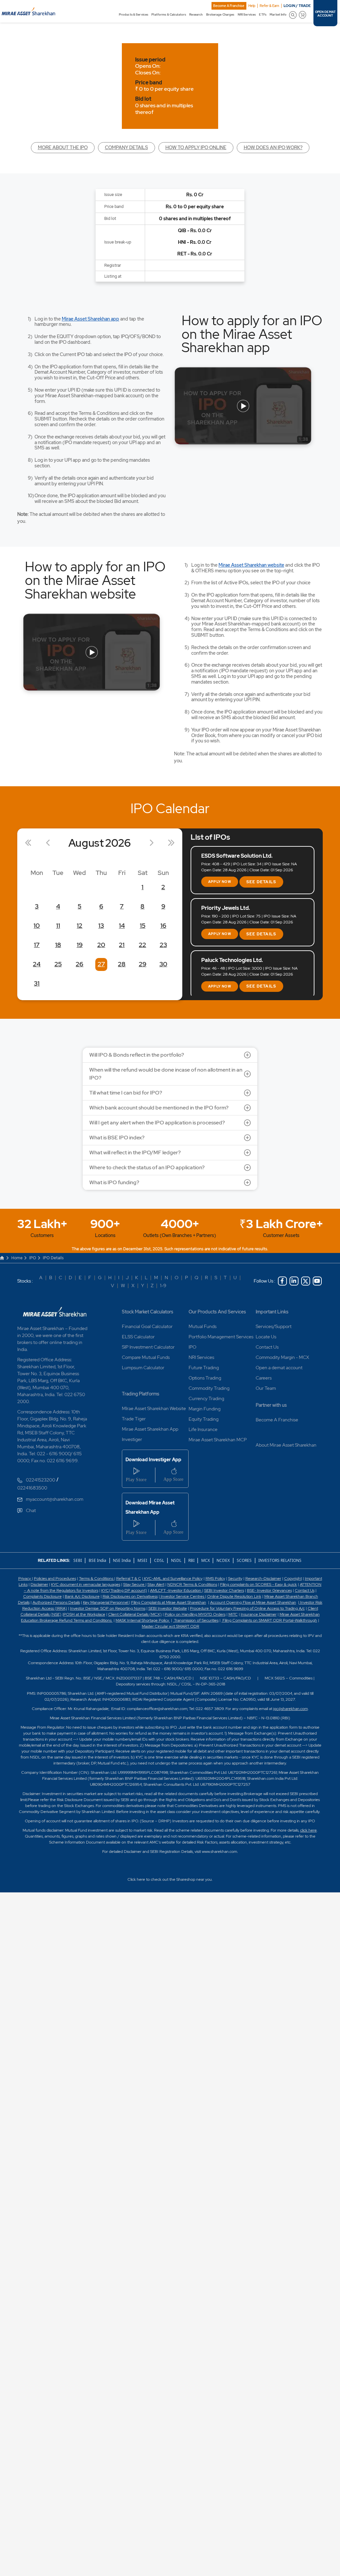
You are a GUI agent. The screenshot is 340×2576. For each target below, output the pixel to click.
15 (143, 926)
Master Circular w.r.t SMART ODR (170, 1626)
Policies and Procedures (55, 1578)
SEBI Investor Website (168, 1608)
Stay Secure (134, 1584)
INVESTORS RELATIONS (279, 1560)
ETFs (262, 15)
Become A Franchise (229, 6)
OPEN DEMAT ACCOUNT (325, 14)
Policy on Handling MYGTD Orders (195, 1614)
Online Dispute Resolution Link (234, 1596)
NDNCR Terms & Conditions (192, 1584)
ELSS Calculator (138, 1337)
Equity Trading (204, 1419)
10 (37, 926)
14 (122, 926)
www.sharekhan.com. (220, 1852)
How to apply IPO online (196, 147)
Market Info (278, 15)
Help (252, 6)
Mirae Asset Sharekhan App (150, 1429)
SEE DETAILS (261, 882)
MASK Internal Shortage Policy (143, 1620)
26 (80, 964)
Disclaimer (39, 1584)
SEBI (78, 1560)
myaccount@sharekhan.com (55, 1499)
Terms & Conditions (97, 1578)
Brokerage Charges (220, 15)
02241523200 (41, 1480)
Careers (264, 1378)
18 (58, 945)
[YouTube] (317, 1281)
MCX (206, 1560)
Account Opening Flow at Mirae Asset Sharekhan (253, 1602)
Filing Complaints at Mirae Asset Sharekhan (169, 1602)
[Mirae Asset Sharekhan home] (28, 11)
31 (37, 983)
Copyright (293, 1578)
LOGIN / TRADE (297, 6)
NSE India (122, 1560)
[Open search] (293, 15)
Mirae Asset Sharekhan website (251, 565)
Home (17, 1258)
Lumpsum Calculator (143, 1368)
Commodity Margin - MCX (282, 1357)
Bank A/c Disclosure (82, 1596)
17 (37, 945)
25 (58, 964)
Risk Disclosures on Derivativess (130, 1596)
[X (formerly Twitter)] (306, 1281)
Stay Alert (156, 1584)
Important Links (272, 1312)
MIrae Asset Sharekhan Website (154, 1408)
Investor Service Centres (182, 1596)
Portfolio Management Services (221, 1337)
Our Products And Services (217, 1312)
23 (163, 945)
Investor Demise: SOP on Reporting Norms (108, 1608)
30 (163, 964)
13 (101, 926)
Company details (127, 147)
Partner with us (271, 1405)
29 (143, 964)
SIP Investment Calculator (148, 1347)
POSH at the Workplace (84, 1614)
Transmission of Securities (196, 1620)
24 (37, 964)
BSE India (97, 1560)
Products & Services (133, 15)
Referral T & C (129, 1578)
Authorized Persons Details (56, 1602)
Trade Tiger (134, 1419)
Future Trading (204, 1368)
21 (122, 945)
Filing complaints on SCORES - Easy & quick (258, 1584)
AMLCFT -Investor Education (176, 1590)
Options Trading (205, 1378)
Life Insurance (203, 1429)
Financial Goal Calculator (147, 1326)
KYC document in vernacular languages (86, 1584)
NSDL (176, 1560)
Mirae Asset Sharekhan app (90, 319)
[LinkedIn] (294, 1281)
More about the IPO (63, 147)
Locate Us (266, 1337)
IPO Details (53, 1258)
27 (101, 964)
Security (235, 1578)
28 (122, 964)
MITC (233, 1614)
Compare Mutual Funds (146, 1357)
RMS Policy (215, 1578)
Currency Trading (206, 1398)
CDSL (159, 1560)
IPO (33, 1258)
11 (58, 926)
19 (80, 945)
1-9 (163, 1286)
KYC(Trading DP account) (124, 1590)
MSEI (142, 1560)
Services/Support (274, 1326)
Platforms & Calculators (169, 15)
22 (142, 945)
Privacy (25, 1578)
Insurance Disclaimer (259, 1614)
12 (80, 926)
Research (196, 15)
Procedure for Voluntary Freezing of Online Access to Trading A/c (247, 1608)
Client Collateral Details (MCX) (135, 1614)
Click (132, 1879)
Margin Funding (205, 1409)
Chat (31, 1510)
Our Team (266, 1388)
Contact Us (267, 1347)
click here (308, 1830)
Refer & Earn (269, 6)
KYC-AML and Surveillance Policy (173, 1578)
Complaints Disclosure (42, 1596)
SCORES (244, 1560)
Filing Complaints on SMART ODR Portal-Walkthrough (269, 1620)
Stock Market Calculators (148, 1312)
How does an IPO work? (273, 147)
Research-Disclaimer (263, 1578)
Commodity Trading (209, 1388)
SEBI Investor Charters (224, 1590)
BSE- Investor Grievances (269, 1590)
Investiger (132, 1439)
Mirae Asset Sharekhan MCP (218, 1440)
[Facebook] (282, 1281)
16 (163, 926)
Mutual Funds (203, 1326)
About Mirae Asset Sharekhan (286, 1445)
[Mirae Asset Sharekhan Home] (55, 1312)
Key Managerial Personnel (106, 1602)
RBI (192, 1560)
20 (101, 945)
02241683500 (32, 1488)
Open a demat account (279, 1368)
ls (28, 1602)
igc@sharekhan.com (291, 1709)
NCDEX (223, 1560)
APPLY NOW (220, 882)
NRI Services (247, 15)
